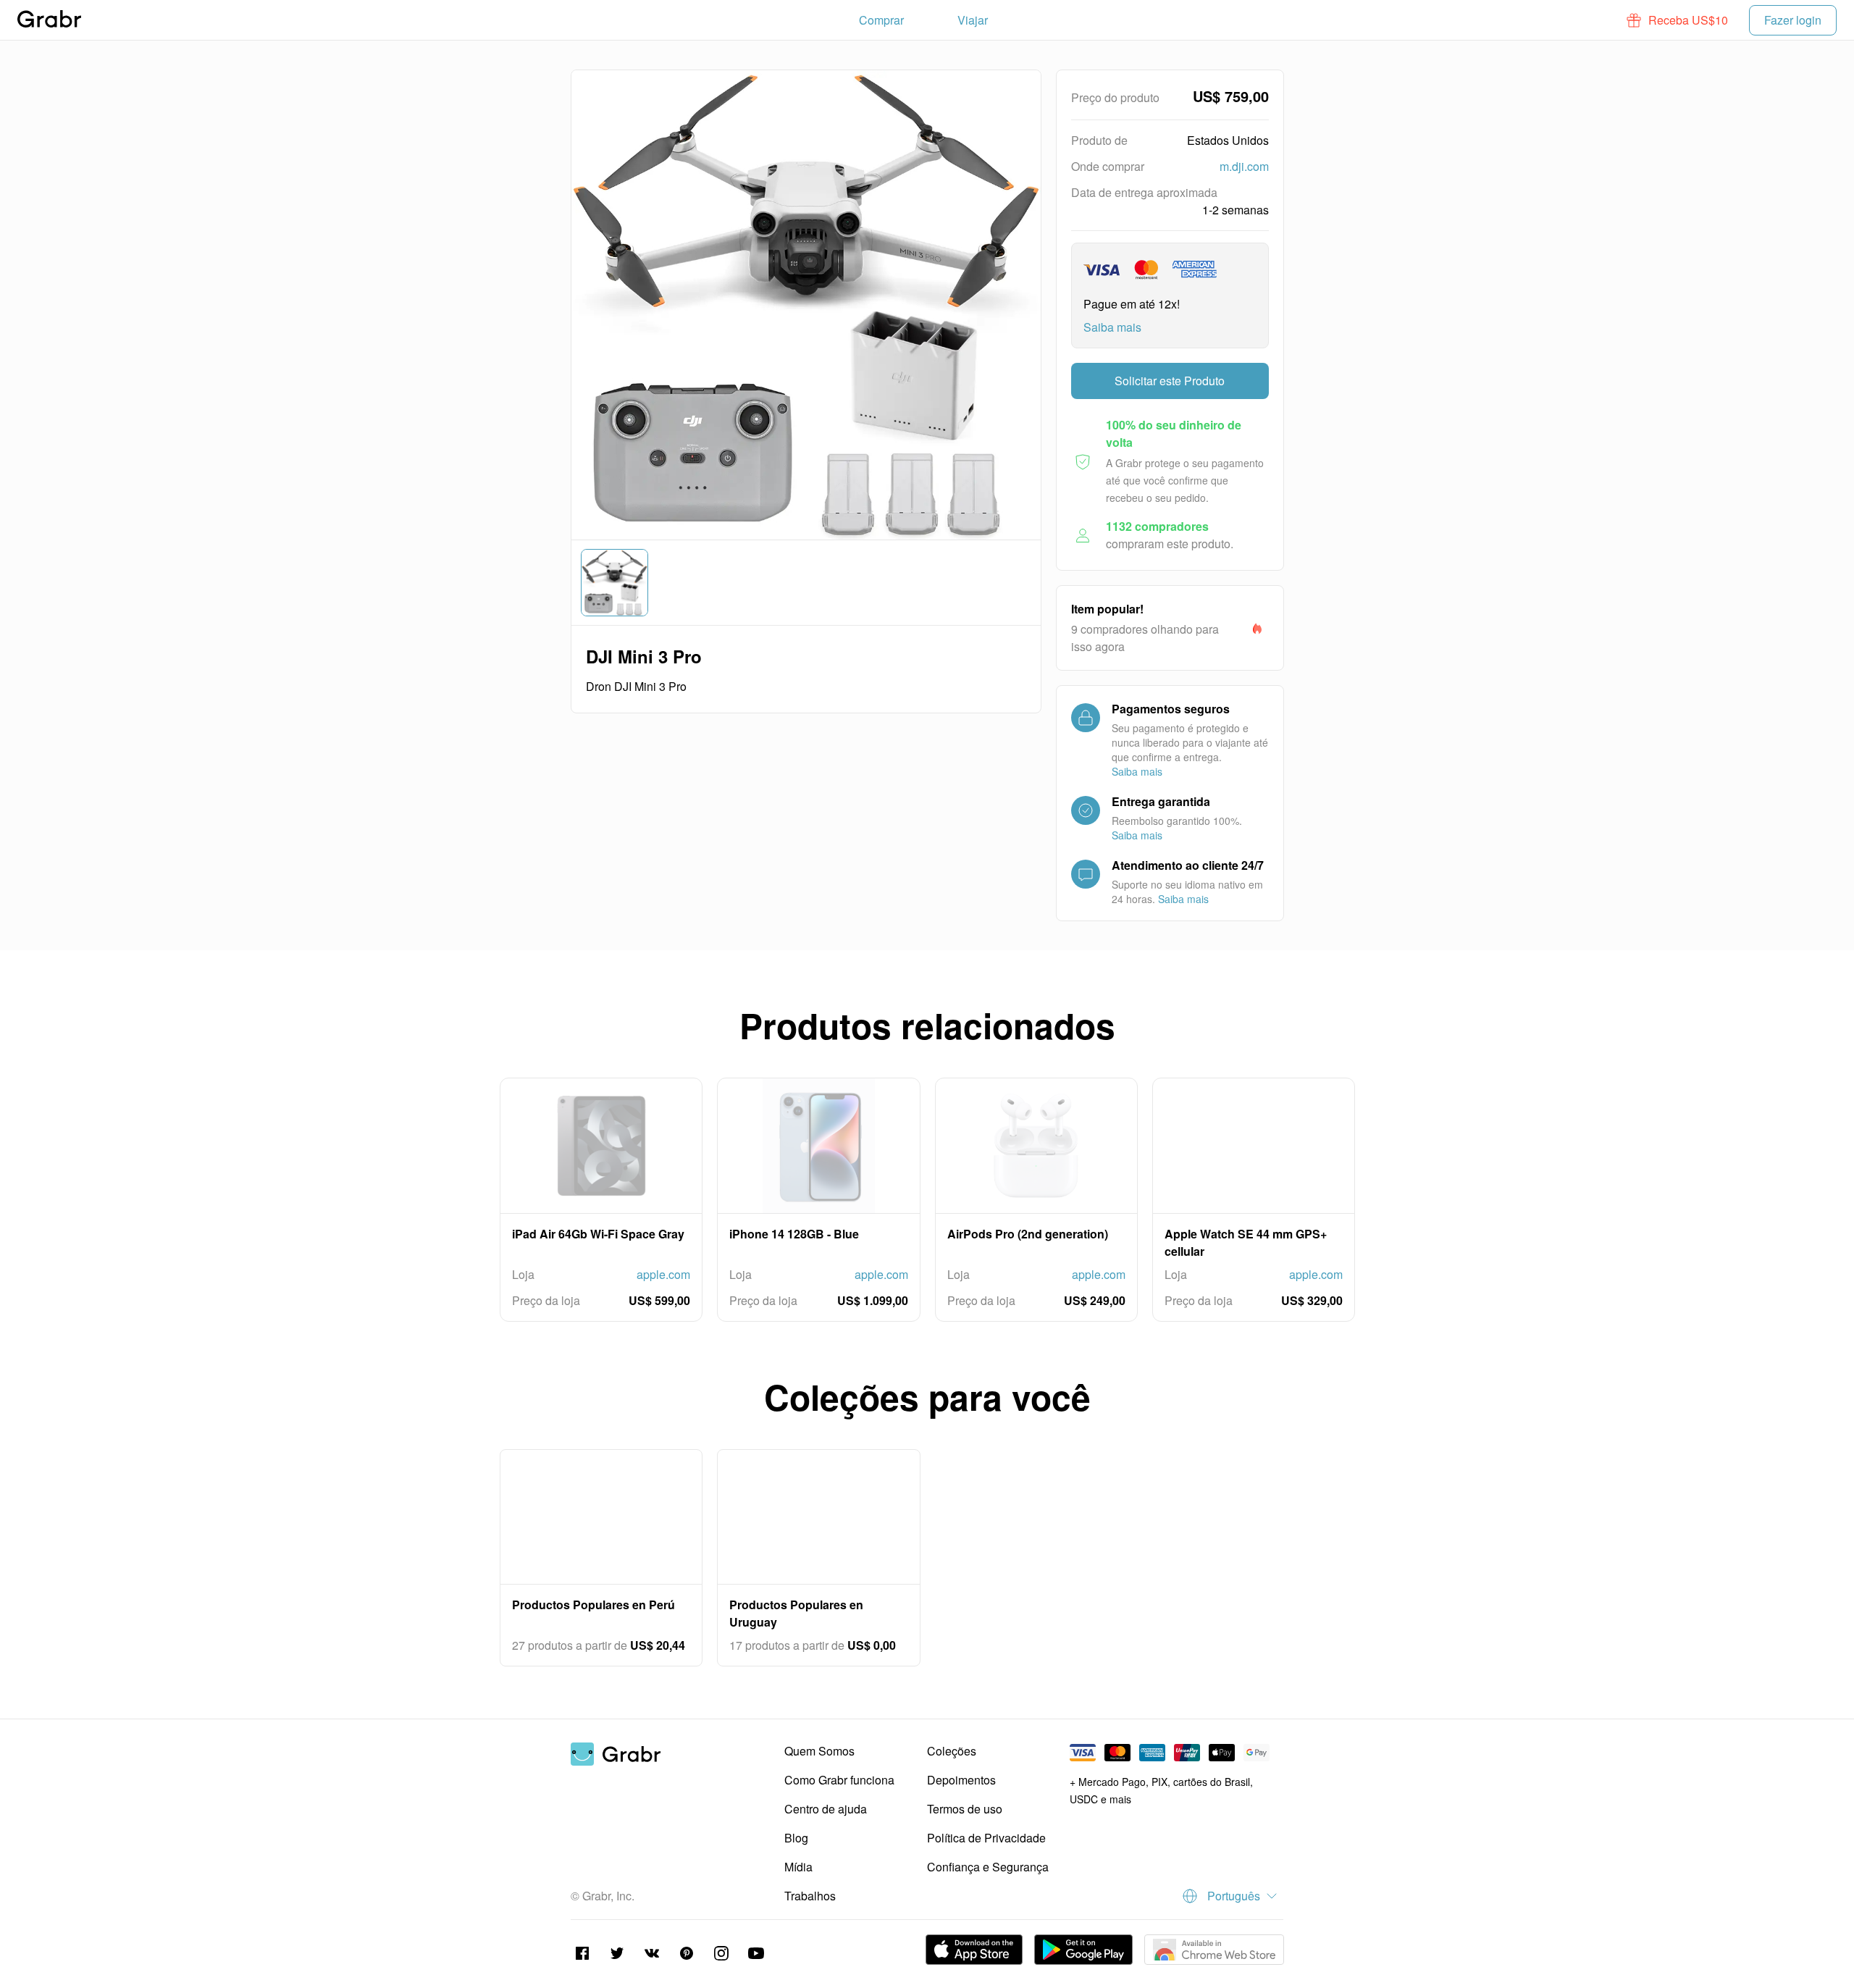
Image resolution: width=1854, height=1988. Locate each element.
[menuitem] (881, 20)
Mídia (798, 1867)
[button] (1678, 20)
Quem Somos (819, 1751)
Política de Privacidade (986, 1838)
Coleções (952, 1751)
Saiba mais (1112, 327)
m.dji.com (1244, 166)
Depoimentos (961, 1780)
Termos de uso (965, 1809)
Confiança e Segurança (988, 1867)
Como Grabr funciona (839, 1780)
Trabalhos (810, 1896)
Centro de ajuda (826, 1809)
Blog (796, 1838)
